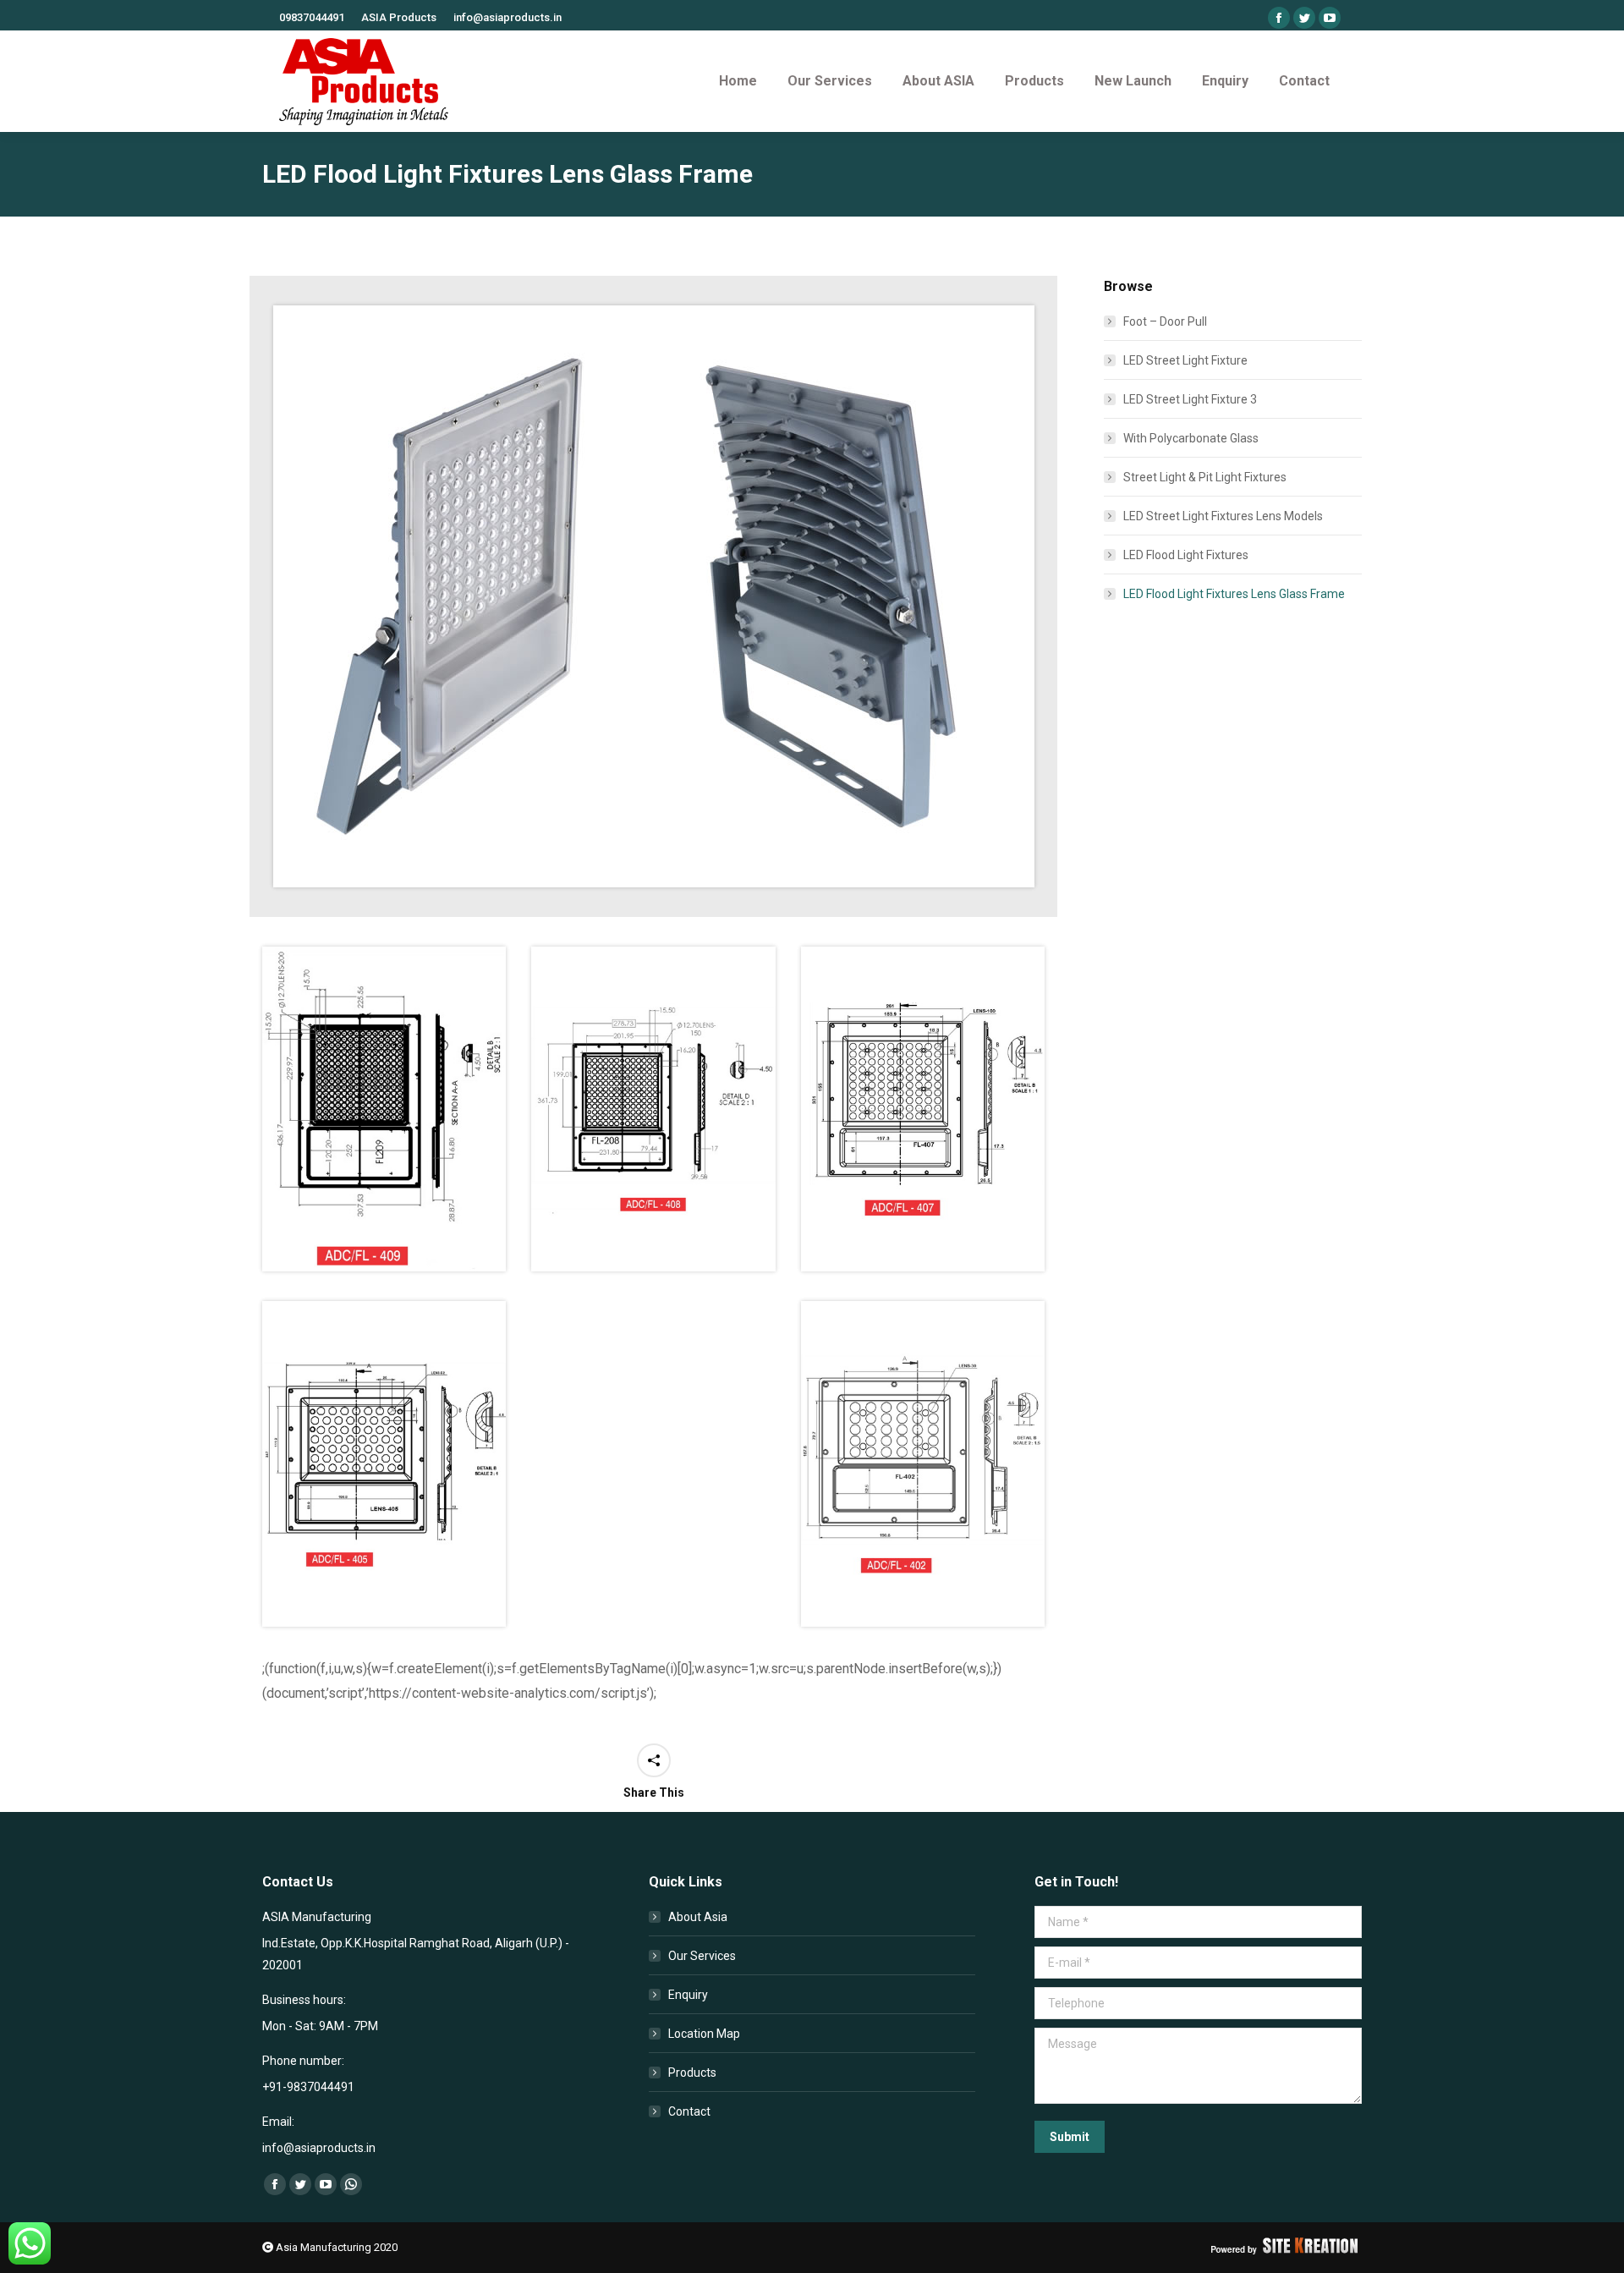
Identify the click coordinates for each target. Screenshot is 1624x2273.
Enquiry (688, 1995)
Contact (689, 2111)
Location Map (704, 2034)
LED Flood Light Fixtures (1186, 555)
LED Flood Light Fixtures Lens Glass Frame (1234, 594)
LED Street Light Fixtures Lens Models (1223, 516)
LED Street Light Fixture (1185, 360)
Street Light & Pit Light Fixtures (1205, 477)
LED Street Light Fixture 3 (1190, 399)
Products (692, 2073)
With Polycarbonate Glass (1191, 438)
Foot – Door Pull (1165, 321)
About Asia (698, 1917)
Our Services (702, 1956)
